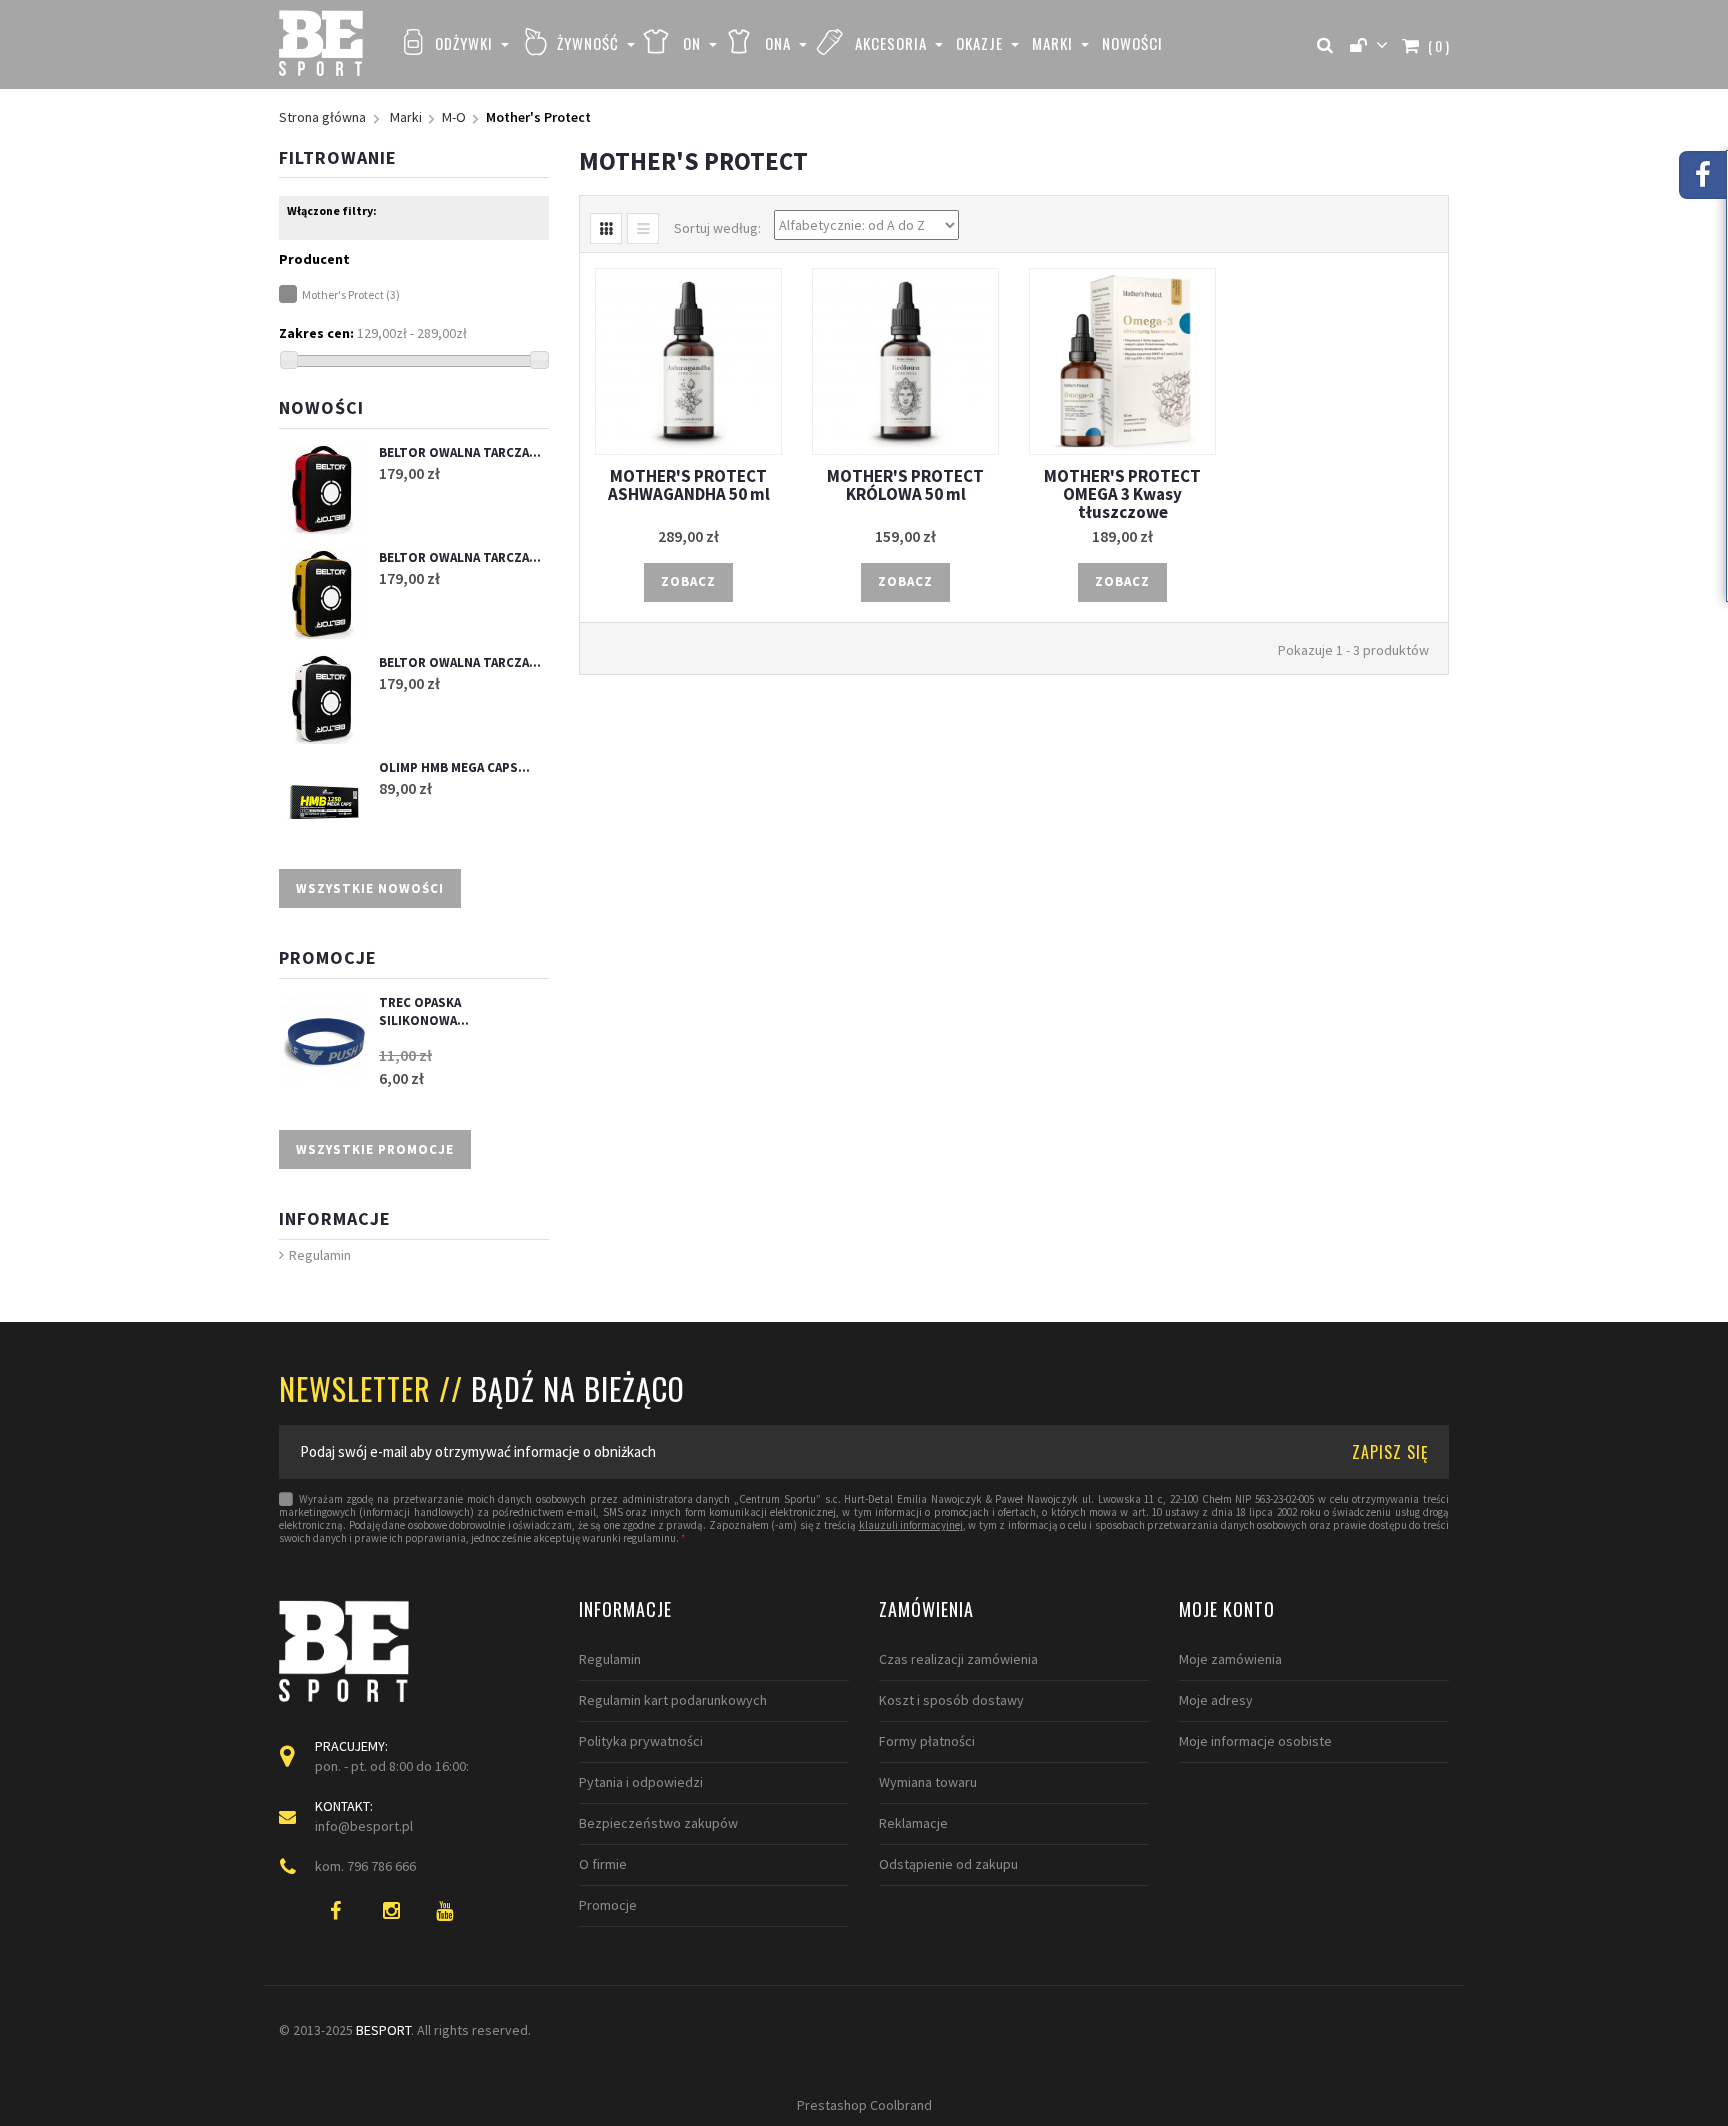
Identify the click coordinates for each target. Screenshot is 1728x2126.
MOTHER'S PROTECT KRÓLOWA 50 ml (905, 485)
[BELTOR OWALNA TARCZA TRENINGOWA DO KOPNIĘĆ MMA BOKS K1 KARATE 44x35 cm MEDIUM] (324, 699)
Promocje (328, 957)
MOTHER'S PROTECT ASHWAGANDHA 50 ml (689, 485)
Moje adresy (1216, 1700)
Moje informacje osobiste (1255, 1741)
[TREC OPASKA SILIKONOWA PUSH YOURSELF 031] (324, 1039)
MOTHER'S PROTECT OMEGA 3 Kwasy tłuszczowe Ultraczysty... (1122, 503)
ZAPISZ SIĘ (1390, 1452)
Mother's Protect (351, 294)
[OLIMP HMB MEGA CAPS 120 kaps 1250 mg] (324, 804)
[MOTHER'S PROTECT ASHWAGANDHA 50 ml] (688, 361)
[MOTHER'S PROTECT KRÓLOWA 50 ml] (905, 361)
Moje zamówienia (1230, 1659)
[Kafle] (606, 228)
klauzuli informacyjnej (911, 1525)
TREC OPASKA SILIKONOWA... (424, 1011)
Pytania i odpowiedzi (641, 1782)
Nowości (321, 407)
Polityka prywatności (641, 1741)
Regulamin (320, 1255)
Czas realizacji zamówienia (958, 1659)
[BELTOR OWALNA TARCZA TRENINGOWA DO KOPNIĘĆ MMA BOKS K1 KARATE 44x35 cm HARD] (324, 489)
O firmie (603, 1864)
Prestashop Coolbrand (864, 2105)
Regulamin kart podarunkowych (673, 1700)
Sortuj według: (717, 228)
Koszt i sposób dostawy (951, 1700)
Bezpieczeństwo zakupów (658, 1823)
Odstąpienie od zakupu (948, 1864)
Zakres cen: (316, 333)
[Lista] (643, 228)
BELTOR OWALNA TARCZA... (460, 452)
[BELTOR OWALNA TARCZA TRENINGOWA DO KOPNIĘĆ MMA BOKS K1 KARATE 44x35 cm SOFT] (324, 594)
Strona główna (322, 117)
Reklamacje (913, 1823)
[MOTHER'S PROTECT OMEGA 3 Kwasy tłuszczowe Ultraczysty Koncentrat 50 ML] (1122, 361)
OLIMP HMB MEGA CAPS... (454, 767)
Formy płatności (927, 1741)
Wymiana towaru (928, 1782)
